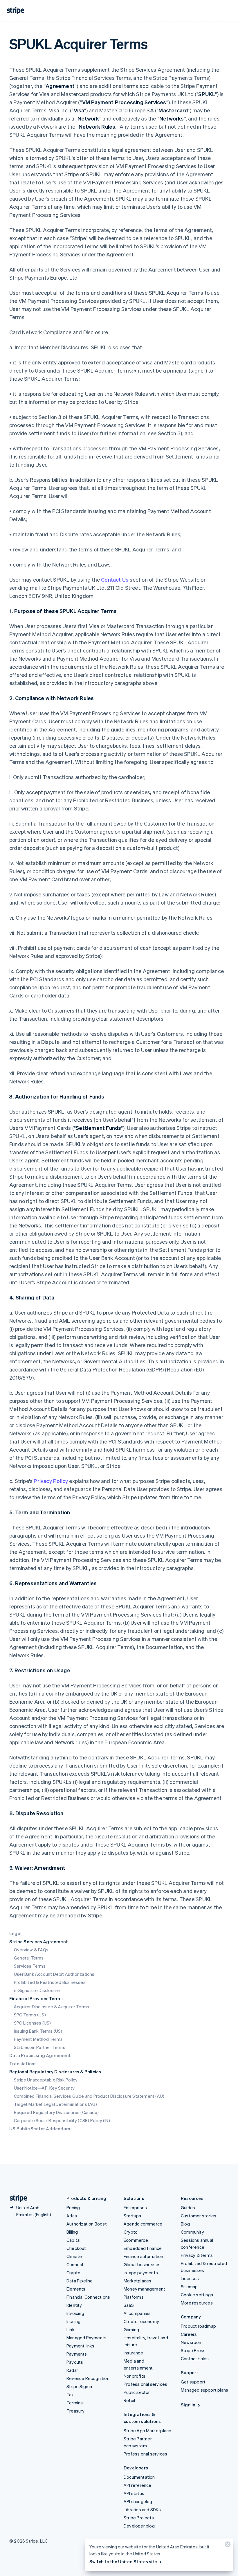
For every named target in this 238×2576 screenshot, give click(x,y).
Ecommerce (136, 2240)
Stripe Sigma (79, 2386)
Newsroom (192, 2342)
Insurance (133, 2353)
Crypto (73, 2273)
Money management (144, 2289)
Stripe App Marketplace (147, 2431)
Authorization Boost (87, 2224)
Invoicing (75, 2313)
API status (134, 2493)
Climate (74, 2256)
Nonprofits (135, 2376)
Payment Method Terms (38, 2039)
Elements (76, 2289)
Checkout (76, 2248)
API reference (138, 2485)
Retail (129, 2400)
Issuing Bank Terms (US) (38, 2031)
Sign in (188, 2405)
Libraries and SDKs (142, 2510)
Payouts (75, 2362)
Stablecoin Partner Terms (40, 2047)
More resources (197, 2303)
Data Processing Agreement (40, 2055)
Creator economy (141, 2321)
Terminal (75, 2403)
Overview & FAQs (31, 1950)
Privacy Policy (51, 1481)
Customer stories (199, 2216)
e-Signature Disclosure (37, 1990)
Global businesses (142, 2264)
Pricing (73, 2208)
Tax (70, 2395)
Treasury (76, 2411)
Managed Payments (86, 2338)
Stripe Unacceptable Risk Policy (46, 2080)
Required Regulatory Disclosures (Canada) (56, 2112)
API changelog (138, 2501)
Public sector (137, 2392)
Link (71, 2329)
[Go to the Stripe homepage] (16, 2198)
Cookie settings (197, 2295)
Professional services (145, 2384)
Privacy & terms (197, 2255)
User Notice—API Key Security (44, 2088)
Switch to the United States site (123, 2561)
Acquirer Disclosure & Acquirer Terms (52, 2007)
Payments (77, 2354)
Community (192, 2232)
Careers (189, 2334)
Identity (74, 2305)
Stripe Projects (139, 2518)
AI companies (137, 2313)
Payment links (81, 2346)
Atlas (72, 2216)
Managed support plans (204, 2390)
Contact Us (115, 579)
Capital (73, 2240)
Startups (132, 2216)
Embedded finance (143, 2248)
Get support (193, 2382)
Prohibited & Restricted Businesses (50, 1982)
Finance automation (144, 2256)
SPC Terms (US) (30, 2015)
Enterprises (135, 2208)
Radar (72, 2370)
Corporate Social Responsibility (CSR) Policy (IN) (62, 2120)
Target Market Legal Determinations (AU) (55, 2104)
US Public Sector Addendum (40, 2129)
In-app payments (141, 2273)
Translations (23, 2063)
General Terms (29, 1958)
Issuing (73, 2321)
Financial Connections (88, 2297)
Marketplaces (137, 2281)
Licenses (190, 2278)
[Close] (227, 2546)
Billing (72, 2232)
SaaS (129, 2305)
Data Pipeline (80, 2281)
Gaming (131, 2329)
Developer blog (139, 2526)
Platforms (134, 2297)
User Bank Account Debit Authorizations (54, 1974)
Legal (15, 1933)
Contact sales (195, 2359)
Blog (185, 2224)
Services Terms (30, 1966)
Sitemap (189, 2286)
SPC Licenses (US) (32, 2023)
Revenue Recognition (88, 2378)
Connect (75, 2264)
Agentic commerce (143, 2224)
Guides (188, 2208)
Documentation (139, 2477)
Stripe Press (193, 2350)
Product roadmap (198, 2326)
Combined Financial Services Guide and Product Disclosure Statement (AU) (89, 2096)
